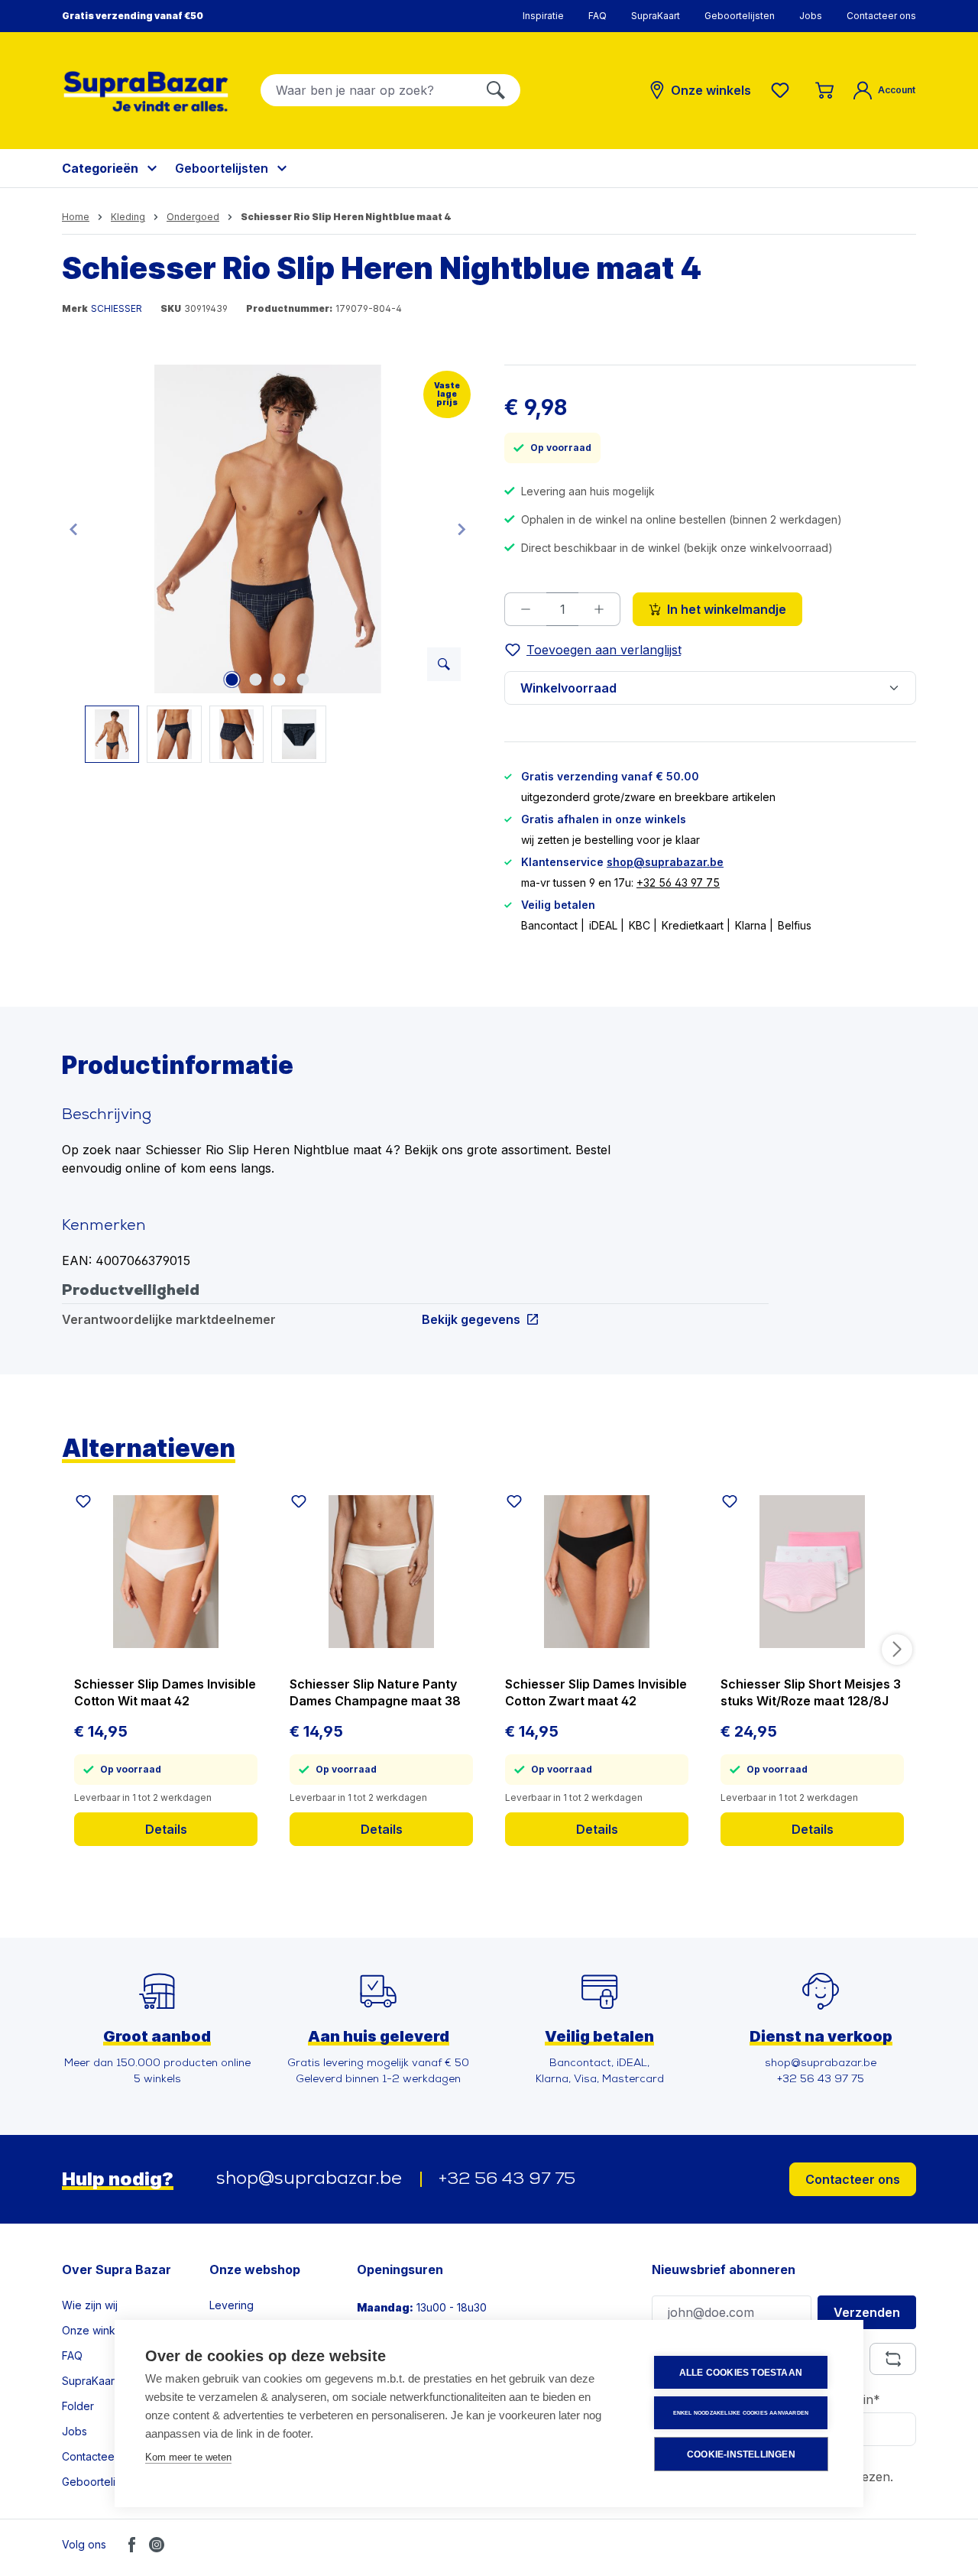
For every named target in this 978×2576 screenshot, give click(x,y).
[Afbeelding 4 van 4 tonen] (303, 680)
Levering (232, 2305)
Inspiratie (543, 16)
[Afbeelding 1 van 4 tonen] (232, 680)
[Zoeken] (496, 90)
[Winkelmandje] (824, 90)
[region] (268, 564)
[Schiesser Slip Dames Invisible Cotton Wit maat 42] (166, 1572)
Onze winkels (96, 2330)
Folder (78, 2406)
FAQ (597, 16)
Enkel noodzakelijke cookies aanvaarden (741, 2413)
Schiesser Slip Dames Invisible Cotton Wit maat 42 (165, 1692)
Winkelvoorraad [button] (568, 688)
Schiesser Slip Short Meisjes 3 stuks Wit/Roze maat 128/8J (811, 1692)
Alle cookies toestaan (741, 2373)
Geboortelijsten (740, 16)
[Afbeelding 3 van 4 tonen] (280, 680)
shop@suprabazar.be (665, 862)
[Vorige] (73, 529)
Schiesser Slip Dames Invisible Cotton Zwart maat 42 (596, 1692)
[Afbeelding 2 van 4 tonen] (256, 680)
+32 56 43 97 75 (678, 882)
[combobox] (366, 90)
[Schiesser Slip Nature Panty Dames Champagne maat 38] (381, 1572)
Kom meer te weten (188, 2457)
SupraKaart (656, 16)
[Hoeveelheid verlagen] (525, 609)
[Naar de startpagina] (146, 91)
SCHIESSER (117, 308)
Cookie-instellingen (741, 2454)
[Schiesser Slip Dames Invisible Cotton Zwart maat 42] (597, 1572)
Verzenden (867, 2312)
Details (166, 1829)
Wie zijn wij (90, 2305)
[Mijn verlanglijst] (783, 90)
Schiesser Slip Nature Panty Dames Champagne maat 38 (375, 1692)
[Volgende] (461, 529)
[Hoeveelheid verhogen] (599, 609)
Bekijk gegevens (471, 1319)
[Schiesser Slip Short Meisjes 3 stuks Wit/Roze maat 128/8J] (812, 1572)
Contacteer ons (881, 16)
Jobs (811, 16)
